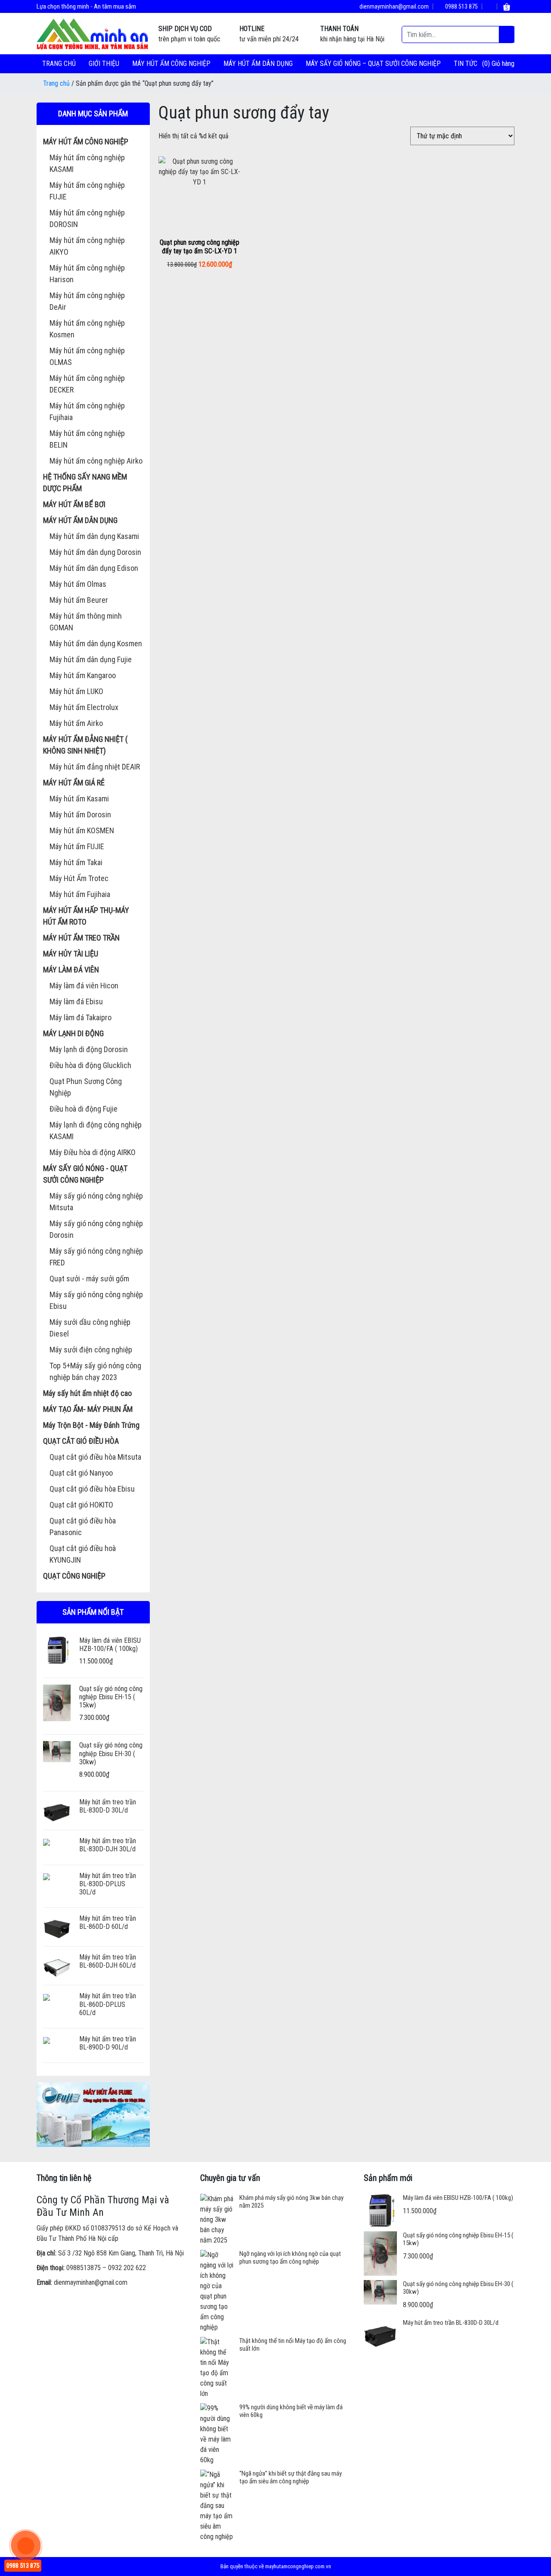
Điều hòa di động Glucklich (90, 1065)
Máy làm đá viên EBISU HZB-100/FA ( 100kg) (110, 1645)
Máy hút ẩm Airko (76, 723)
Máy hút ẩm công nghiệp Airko (96, 461)
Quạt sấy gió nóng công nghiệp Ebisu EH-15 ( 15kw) (111, 1697)
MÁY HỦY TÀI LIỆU (71, 954)
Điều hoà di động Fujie (84, 1109)
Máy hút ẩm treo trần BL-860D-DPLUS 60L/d (108, 2004)
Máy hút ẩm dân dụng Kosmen (96, 643)
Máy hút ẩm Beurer (79, 600)
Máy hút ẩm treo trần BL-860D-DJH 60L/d (108, 1961)
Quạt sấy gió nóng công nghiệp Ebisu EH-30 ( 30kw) (111, 1753)
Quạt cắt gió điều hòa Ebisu (92, 1489)
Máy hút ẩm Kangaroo (83, 675)
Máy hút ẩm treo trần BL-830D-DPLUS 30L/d (108, 1884)
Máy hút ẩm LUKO (76, 691)
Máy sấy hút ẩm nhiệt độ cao (87, 1393)
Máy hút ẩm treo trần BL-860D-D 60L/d (108, 1922)
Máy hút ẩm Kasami (79, 799)
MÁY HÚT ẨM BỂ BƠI (74, 504)
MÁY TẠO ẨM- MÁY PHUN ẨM (88, 1409)
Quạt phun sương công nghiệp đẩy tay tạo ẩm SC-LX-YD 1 (200, 246)
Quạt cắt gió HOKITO (81, 1505)
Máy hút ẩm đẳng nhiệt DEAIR (95, 767)
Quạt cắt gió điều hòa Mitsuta (95, 1457)
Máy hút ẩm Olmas (78, 584)
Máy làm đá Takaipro (80, 1017)
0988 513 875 (461, 6)
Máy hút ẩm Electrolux (84, 707)
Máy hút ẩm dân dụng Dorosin (95, 552)
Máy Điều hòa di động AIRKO (93, 1152)
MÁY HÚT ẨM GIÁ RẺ (74, 783)
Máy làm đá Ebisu (76, 1001)
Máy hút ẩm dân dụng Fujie (91, 659)
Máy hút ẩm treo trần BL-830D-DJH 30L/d (108, 1845)
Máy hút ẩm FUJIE (77, 846)
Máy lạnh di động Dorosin (89, 1049)
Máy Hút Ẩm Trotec (79, 878)
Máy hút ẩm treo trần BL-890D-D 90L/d (108, 2043)
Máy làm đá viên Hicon (84, 986)
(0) (487, 64)
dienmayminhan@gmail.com (393, 6)
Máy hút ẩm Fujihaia (80, 894)
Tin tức (466, 64)
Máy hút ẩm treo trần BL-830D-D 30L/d (108, 1806)
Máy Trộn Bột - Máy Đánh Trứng (91, 1425)
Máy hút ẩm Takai (76, 862)
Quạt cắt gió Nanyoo (81, 1473)
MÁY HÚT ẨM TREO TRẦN (81, 938)
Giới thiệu (104, 64)
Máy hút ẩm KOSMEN (82, 830)
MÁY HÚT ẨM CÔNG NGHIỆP (171, 64)
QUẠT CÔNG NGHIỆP (74, 1576)
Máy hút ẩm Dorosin (80, 815)
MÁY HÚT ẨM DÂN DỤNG (258, 64)
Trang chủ (59, 64)
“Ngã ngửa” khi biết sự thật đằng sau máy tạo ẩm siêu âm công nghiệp (291, 2477)
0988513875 (84, 2268)
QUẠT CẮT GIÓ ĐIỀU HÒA (81, 1441)
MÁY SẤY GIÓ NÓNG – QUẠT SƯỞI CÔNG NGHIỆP (373, 64)
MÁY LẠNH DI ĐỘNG (73, 1033)
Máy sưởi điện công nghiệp (91, 1350)
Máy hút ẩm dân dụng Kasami (94, 536)
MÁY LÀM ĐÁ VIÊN (71, 970)
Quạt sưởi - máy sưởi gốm (89, 1279)
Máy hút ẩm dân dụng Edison (94, 568)
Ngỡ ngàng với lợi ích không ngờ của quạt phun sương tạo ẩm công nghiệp (290, 2258)
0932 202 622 (127, 2268)
